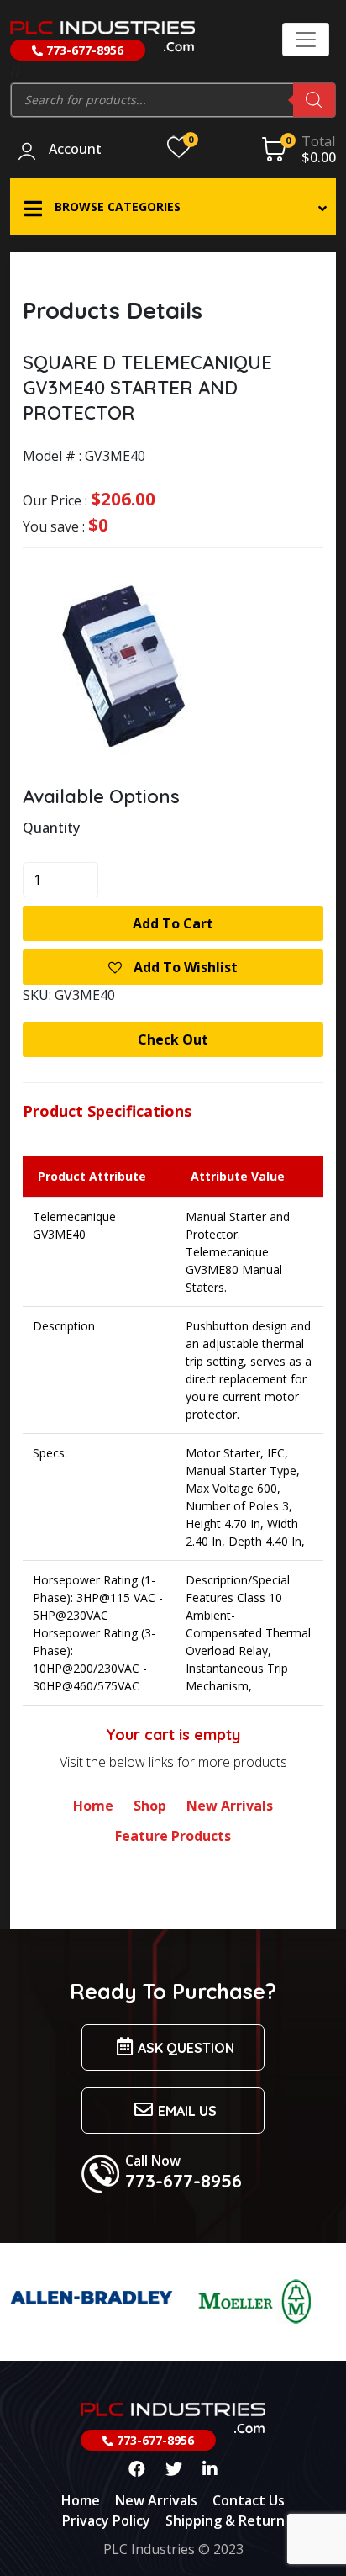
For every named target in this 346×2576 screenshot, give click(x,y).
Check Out (173, 1039)
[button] (173, 206)
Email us (187, 2111)
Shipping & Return (225, 2520)
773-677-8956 (83, 50)
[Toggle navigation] (306, 40)
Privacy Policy (106, 2520)
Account (75, 150)
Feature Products (173, 1836)
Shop (150, 1806)
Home (93, 1806)
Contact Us (249, 2500)
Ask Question (186, 2048)
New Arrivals (230, 1806)
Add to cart (173, 923)
